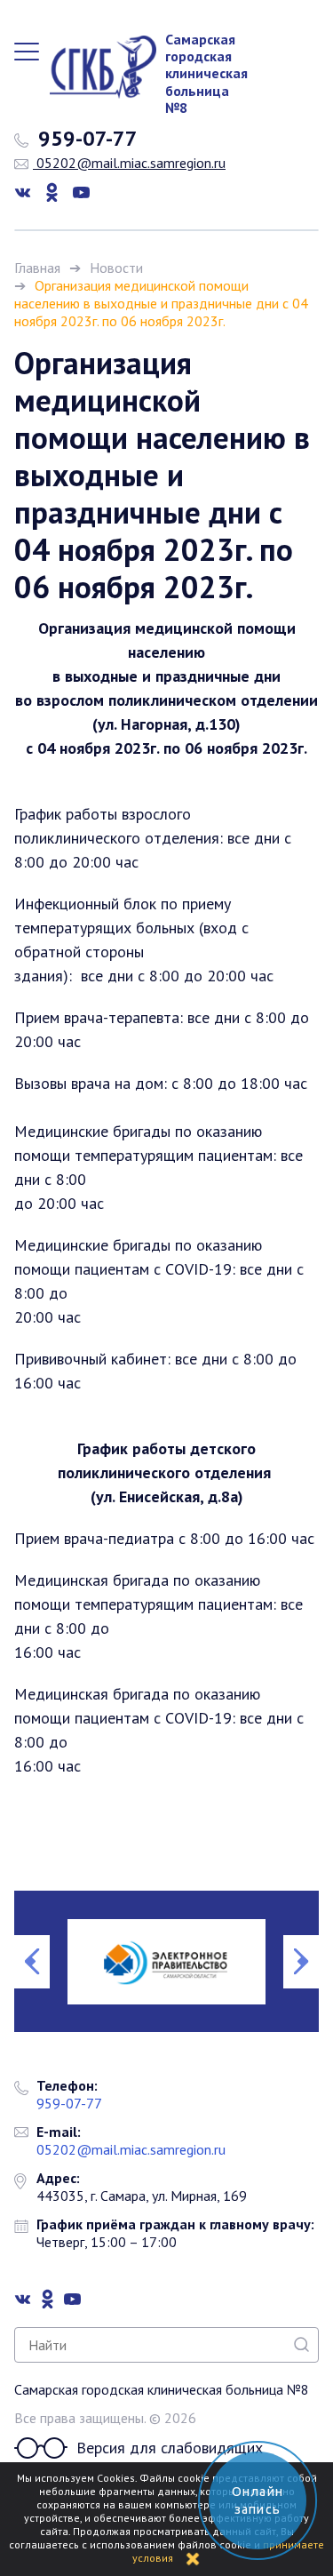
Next (301, 1962)
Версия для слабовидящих (170, 2448)
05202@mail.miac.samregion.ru (129, 163)
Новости (116, 268)
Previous (32, 1962)
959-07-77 (85, 139)
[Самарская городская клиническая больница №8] (94, 67)
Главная (37, 268)
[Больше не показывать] (193, 2558)
